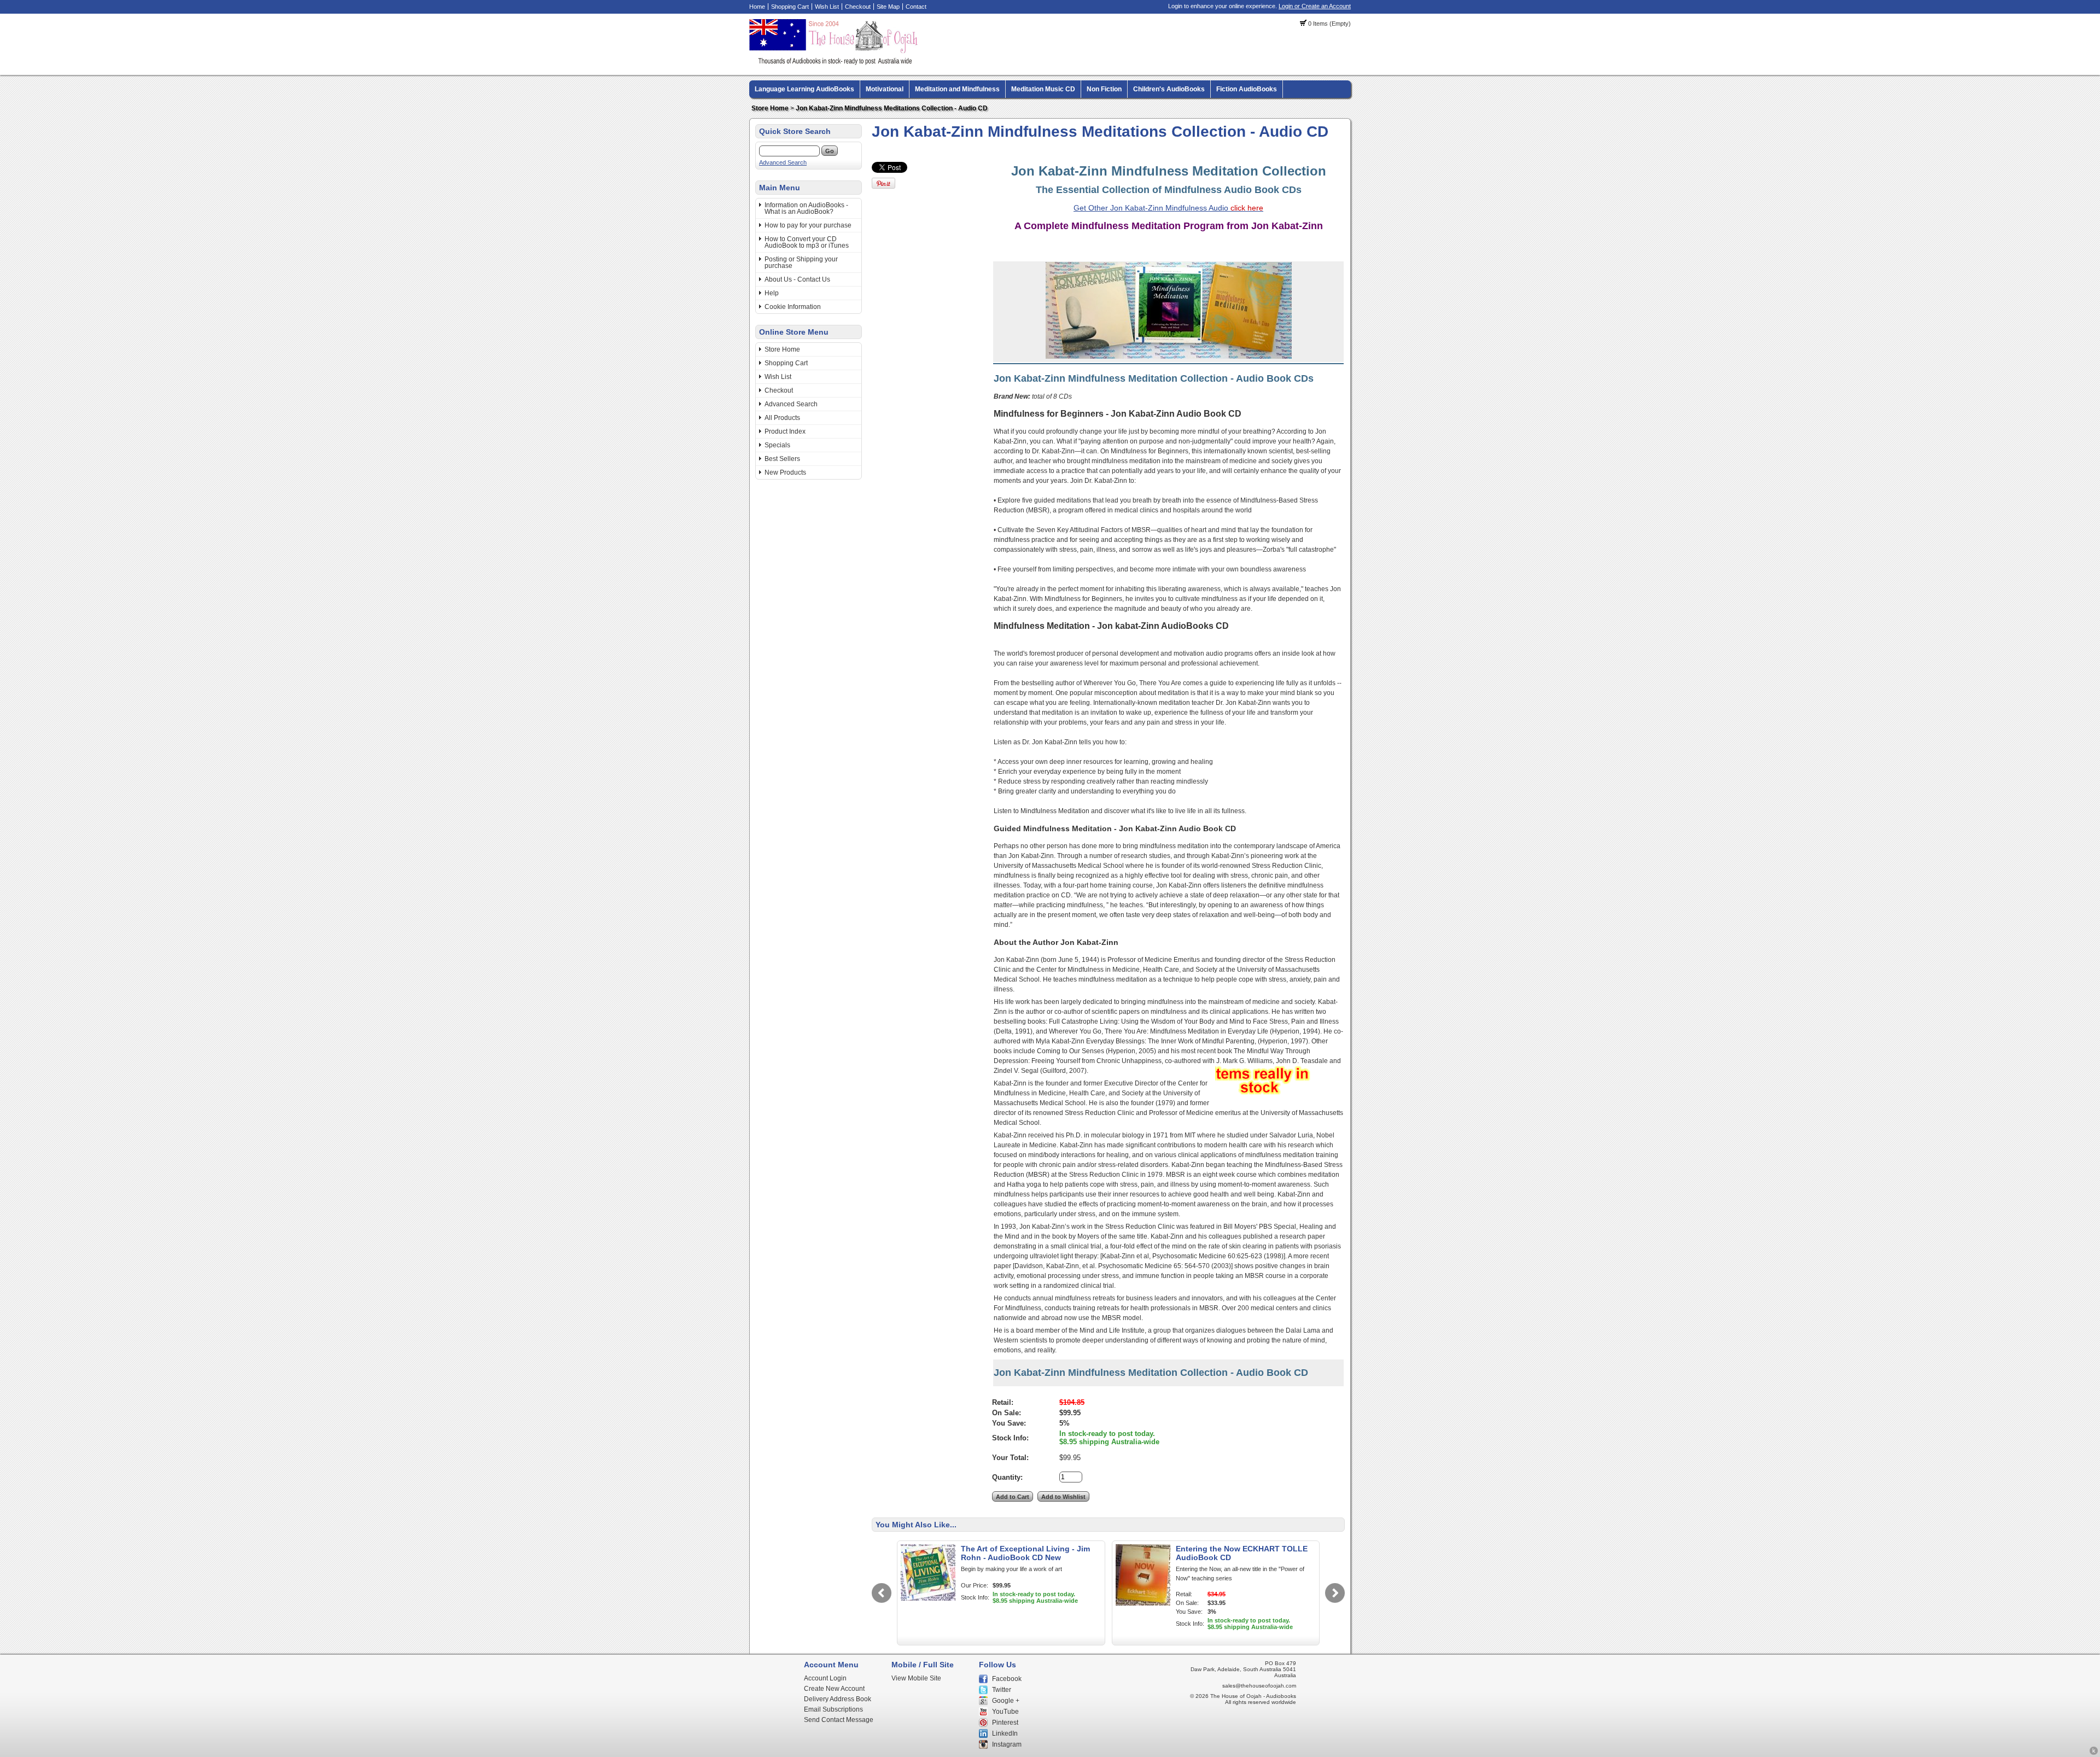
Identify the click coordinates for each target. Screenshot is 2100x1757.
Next (1335, 1593)
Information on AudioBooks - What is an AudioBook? (806, 208)
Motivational (885, 89)
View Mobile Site (916, 1678)
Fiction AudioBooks (1247, 89)
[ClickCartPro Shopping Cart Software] (2094, 1753)
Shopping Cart (790, 7)
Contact (916, 7)
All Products (782, 418)
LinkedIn (1005, 1733)
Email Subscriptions (833, 1709)
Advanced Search (783, 162)
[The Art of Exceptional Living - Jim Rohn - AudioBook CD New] (928, 1598)
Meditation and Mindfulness (957, 89)
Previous (882, 1593)
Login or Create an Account (1315, 6)
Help (772, 293)
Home (757, 7)
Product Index (785, 431)
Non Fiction (1104, 89)
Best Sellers (782, 459)
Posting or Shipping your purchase (801, 262)
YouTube (1005, 1712)
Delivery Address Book (838, 1699)
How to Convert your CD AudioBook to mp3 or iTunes (807, 242)
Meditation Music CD (1043, 89)
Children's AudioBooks (1169, 89)
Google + (1006, 1701)
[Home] (835, 63)
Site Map (888, 7)
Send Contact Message (839, 1720)
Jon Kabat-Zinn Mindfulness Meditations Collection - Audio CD (892, 108)
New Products (785, 472)
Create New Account (834, 1689)
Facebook (1007, 1679)
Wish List (827, 7)
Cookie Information (793, 307)
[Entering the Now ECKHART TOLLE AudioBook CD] (1143, 1603)
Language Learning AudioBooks (804, 89)
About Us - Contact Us (797, 279)
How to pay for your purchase (808, 225)
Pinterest (1005, 1723)
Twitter (1002, 1690)
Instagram (1007, 1744)
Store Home (770, 108)
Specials (777, 445)
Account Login (825, 1678)
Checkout (858, 7)
